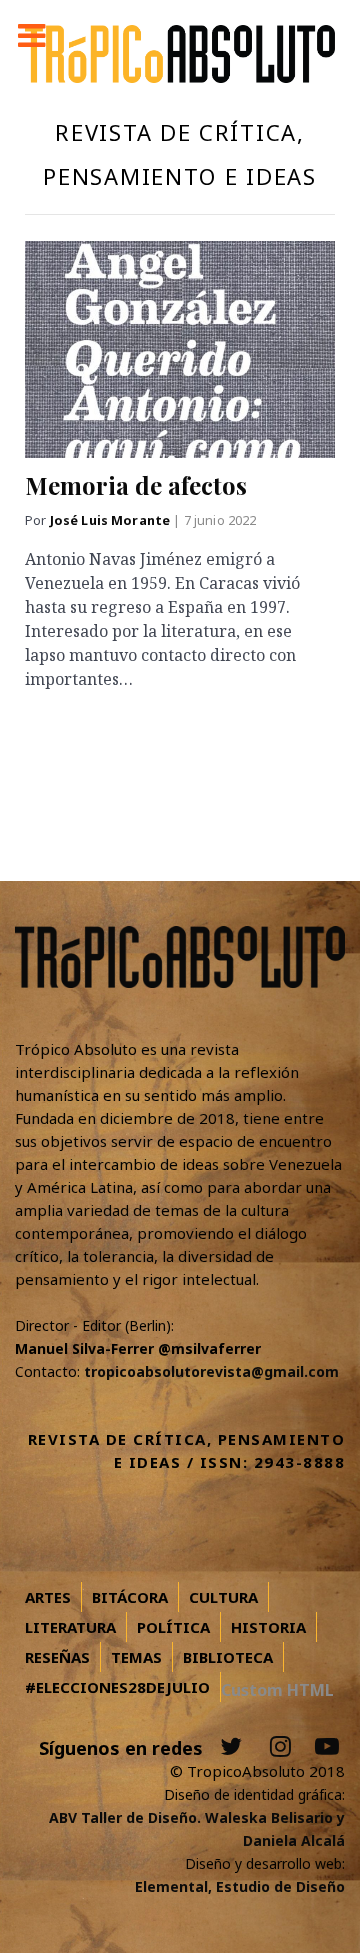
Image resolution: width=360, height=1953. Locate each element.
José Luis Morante (112, 520)
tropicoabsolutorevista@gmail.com (211, 1371)
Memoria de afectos (136, 485)
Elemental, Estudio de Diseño (240, 1886)
